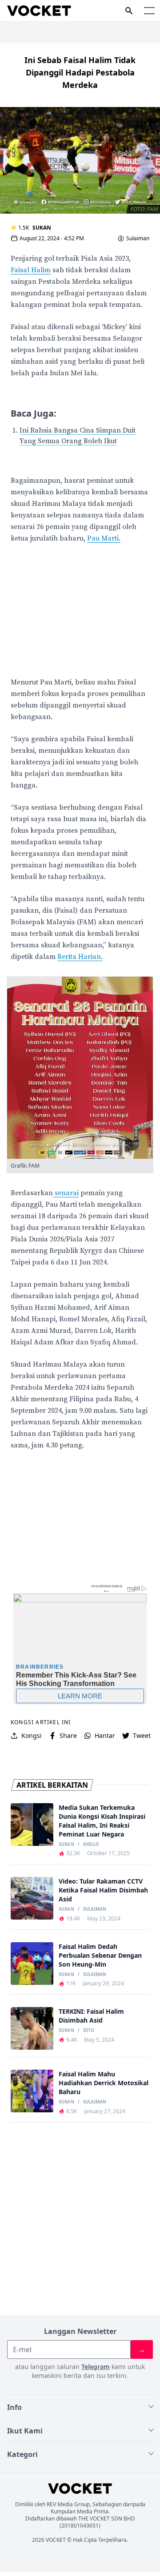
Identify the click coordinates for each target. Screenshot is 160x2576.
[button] (149, 11)
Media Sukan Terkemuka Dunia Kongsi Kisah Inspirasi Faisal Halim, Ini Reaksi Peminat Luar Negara (102, 1821)
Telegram (96, 2367)
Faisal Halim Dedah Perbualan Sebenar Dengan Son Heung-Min (100, 1955)
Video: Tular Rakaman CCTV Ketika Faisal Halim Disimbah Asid (103, 1890)
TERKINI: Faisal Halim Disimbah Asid (91, 2016)
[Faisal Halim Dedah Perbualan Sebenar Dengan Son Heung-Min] (32, 1964)
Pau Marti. (104, 538)
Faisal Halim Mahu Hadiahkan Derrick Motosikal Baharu (104, 2083)
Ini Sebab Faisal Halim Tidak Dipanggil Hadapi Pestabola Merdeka (80, 72)
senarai (66, 1193)
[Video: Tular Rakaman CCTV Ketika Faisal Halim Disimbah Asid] (32, 1898)
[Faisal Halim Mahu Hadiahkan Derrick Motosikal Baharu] (32, 2091)
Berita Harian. (80, 957)
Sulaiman (138, 239)
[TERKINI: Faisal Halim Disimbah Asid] (32, 2028)
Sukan (42, 228)
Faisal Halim (31, 270)
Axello (91, 1845)
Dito (89, 2031)
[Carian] (129, 11)
